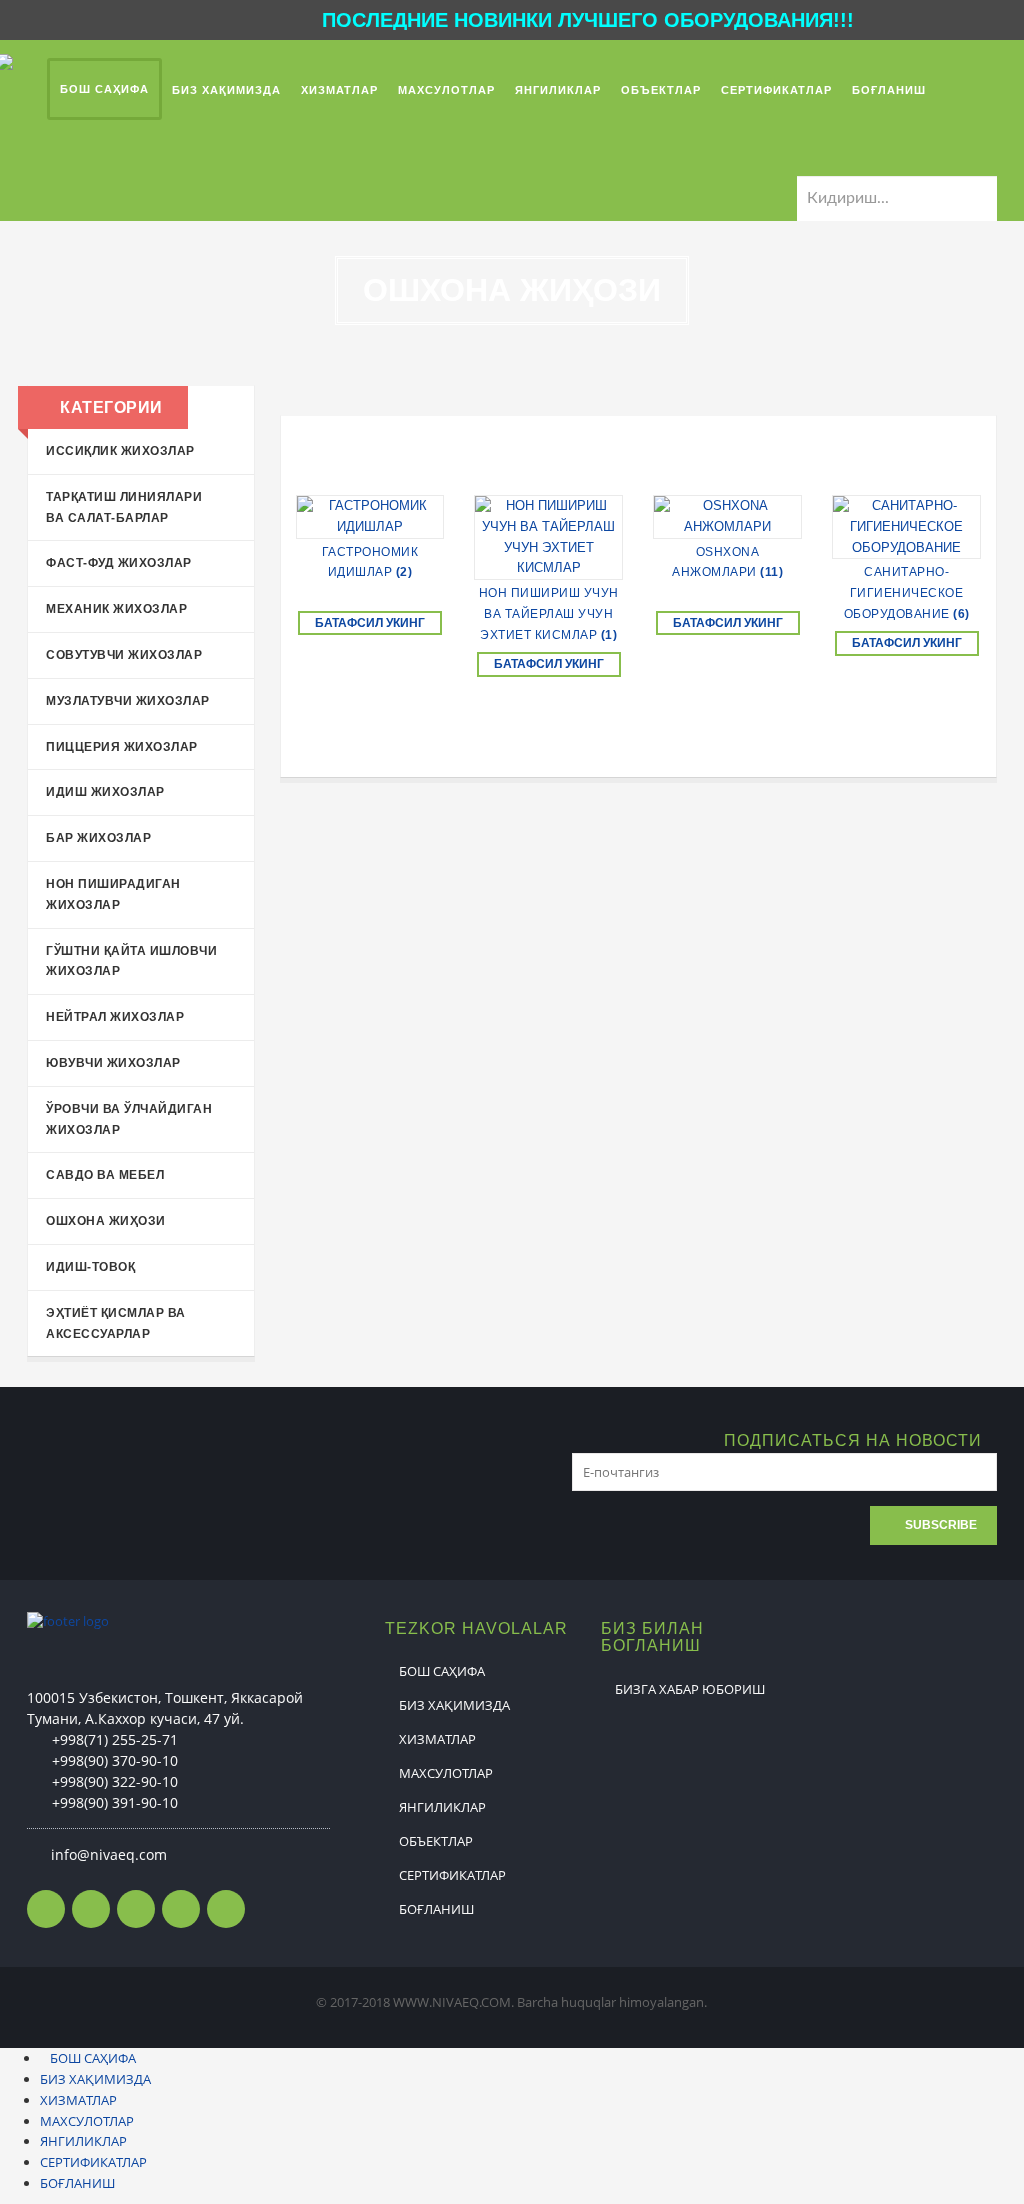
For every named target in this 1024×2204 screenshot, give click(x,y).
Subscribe (941, 1525)
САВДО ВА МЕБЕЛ (105, 1175)
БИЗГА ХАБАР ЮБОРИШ (690, 1689)
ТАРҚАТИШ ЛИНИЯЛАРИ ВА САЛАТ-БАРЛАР (124, 507)
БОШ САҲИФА (442, 1671)
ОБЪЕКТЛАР (436, 1841)
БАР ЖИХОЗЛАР (98, 838)
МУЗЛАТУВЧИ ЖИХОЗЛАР (128, 701)
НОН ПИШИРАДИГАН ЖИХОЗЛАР (113, 894)
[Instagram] (136, 1909)
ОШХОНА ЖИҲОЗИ (106, 1221)
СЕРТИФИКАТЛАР (452, 1875)
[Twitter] (91, 1909)
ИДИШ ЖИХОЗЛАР (105, 792)
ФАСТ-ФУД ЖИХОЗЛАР (119, 563)
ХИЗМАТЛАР (437, 1739)
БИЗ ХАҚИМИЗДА (454, 1705)
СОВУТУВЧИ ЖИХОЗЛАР (124, 655)
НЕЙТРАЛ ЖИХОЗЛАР (115, 1017)
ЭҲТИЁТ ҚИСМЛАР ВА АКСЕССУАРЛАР (116, 1323)
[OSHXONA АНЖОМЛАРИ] (727, 517)
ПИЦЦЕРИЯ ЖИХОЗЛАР (122, 747)
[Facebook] (46, 1909)
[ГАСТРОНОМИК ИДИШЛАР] (370, 517)
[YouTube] (226, 1909)
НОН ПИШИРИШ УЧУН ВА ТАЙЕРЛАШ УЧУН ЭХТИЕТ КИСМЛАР (549, 614)
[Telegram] (181, 1909)
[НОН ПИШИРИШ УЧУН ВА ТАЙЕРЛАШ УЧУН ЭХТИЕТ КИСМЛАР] (548, 537)
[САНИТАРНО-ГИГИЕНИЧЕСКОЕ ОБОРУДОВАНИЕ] (906, 527)
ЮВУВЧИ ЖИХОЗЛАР (113, 1063)
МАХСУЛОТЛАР (446, 1773)
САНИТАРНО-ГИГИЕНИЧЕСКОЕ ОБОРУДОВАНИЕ (907, 593)
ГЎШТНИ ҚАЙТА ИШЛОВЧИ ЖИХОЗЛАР (131, 961)
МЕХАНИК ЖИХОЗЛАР (116, 609)
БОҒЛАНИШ (436, 1909)
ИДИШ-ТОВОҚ (90, 1267)
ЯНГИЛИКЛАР (442, 1807)
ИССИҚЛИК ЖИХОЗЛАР (120, 451)
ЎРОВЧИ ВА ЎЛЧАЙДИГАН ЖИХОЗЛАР (129, 1119)
